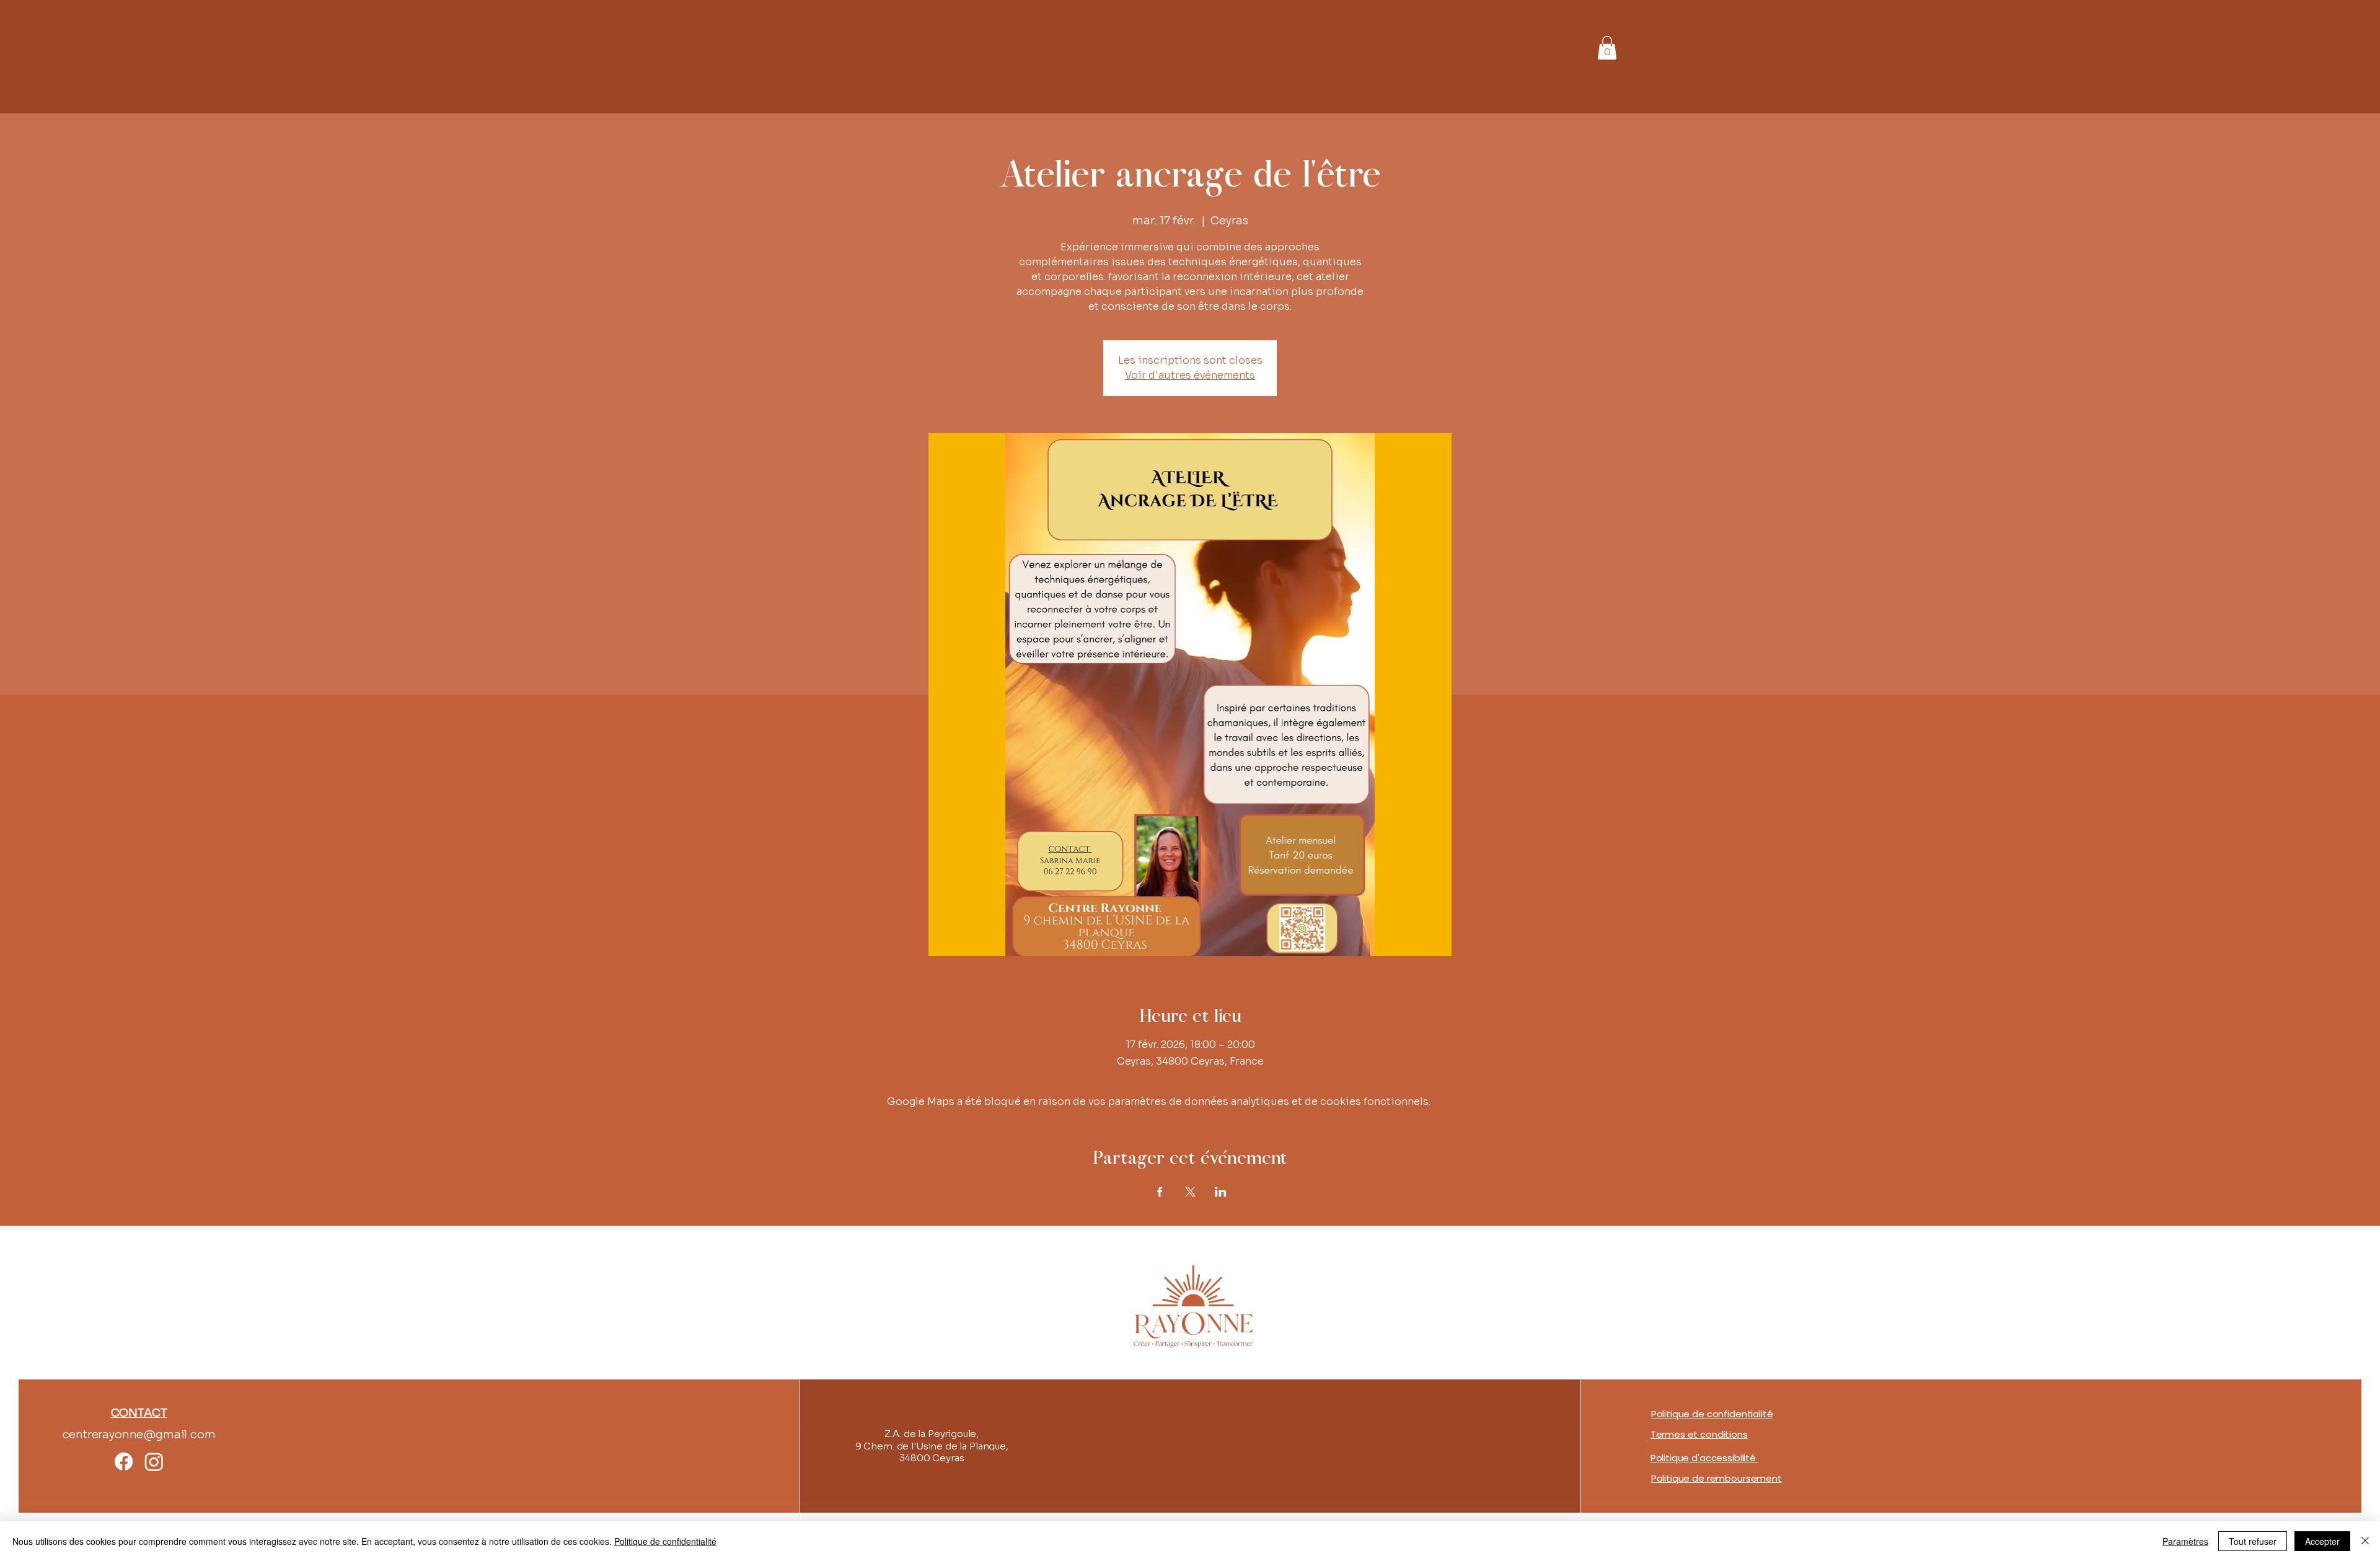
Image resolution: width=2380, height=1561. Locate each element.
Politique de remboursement (1717, 1478)
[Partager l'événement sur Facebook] (1160, 1192)
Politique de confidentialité (1712, 1414)
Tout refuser (2253, 1541)
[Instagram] (154, 1462)
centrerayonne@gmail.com (139, 1435)
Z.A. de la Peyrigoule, (932, 1434)
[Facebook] (124, 1462)
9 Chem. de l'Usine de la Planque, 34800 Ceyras (932, 1452)
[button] (1607, 48)
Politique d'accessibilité (1704, 1458)
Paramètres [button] (2185, 1541)
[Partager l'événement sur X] (1190, 1192)
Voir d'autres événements (1190, 375)
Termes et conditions (1699, 1434)
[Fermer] (2365, 1541)
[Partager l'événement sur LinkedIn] (1221, 1192)
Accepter (2322, 1541)
